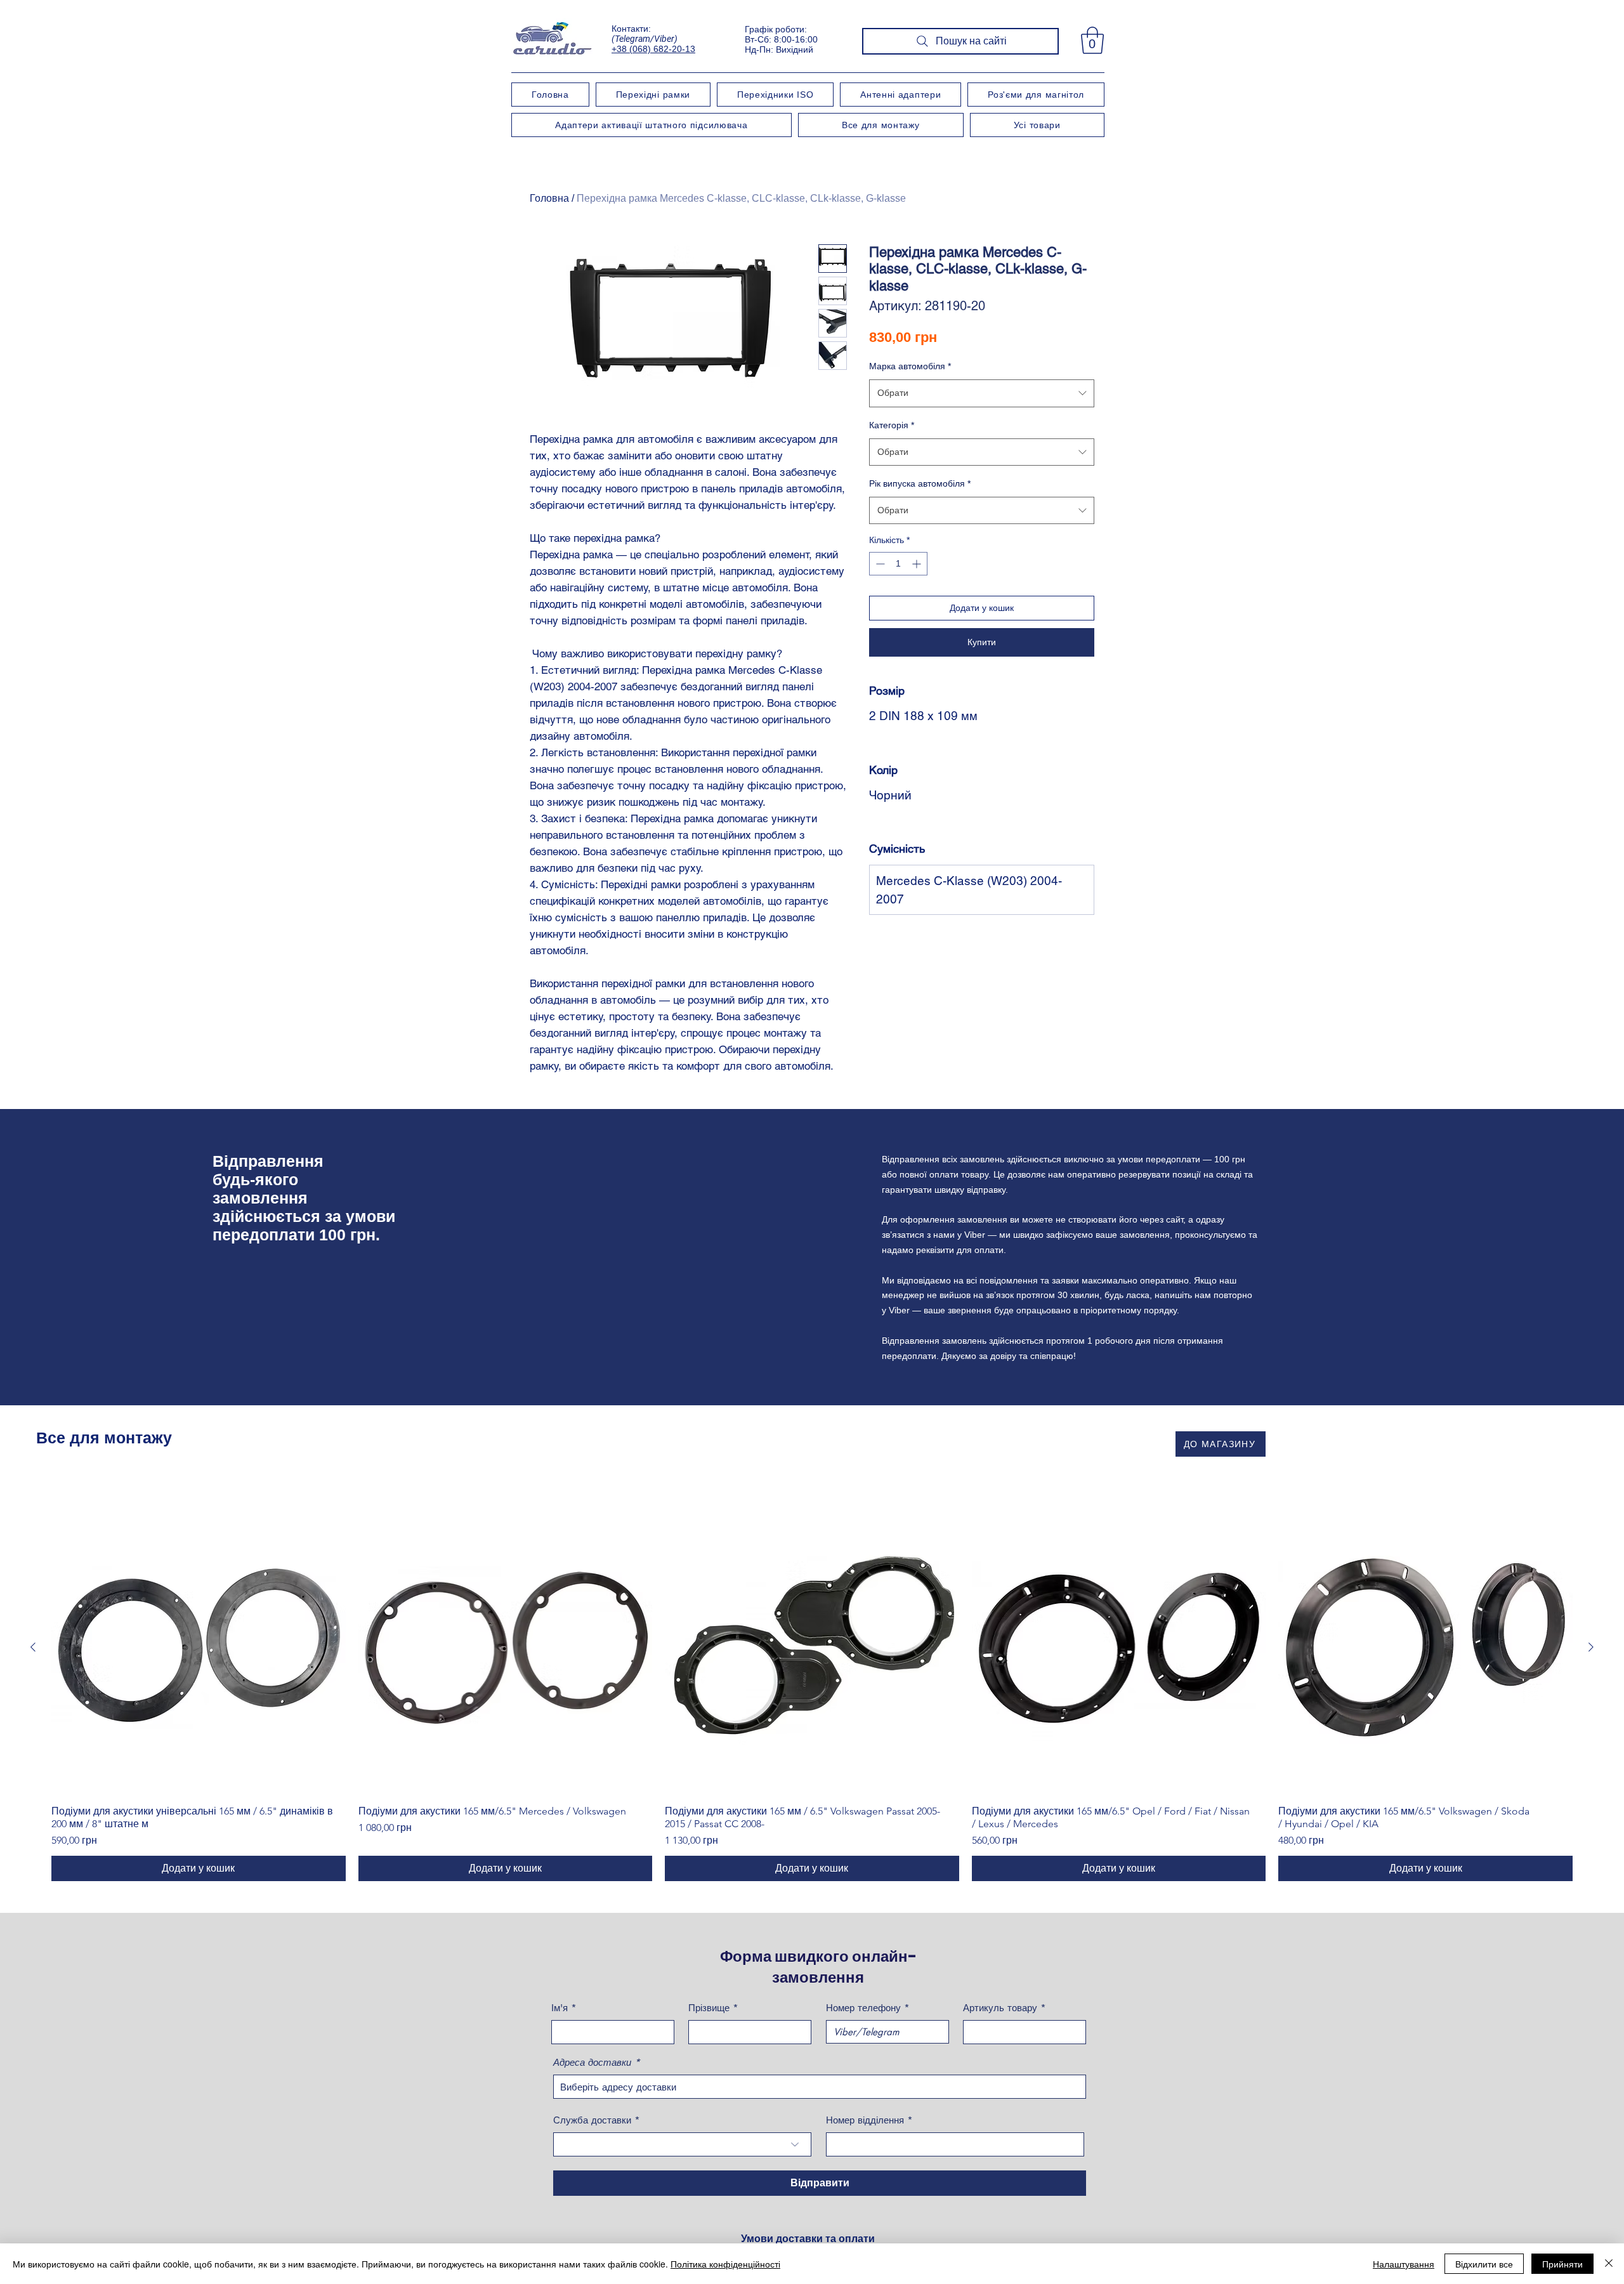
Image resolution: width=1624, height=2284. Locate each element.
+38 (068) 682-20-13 (653, 49)
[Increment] (918, 564)
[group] (812, 1691)
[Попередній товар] (33, 1647)
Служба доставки (592, 2120)
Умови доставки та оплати (808, 2239)
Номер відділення (865, 2120)
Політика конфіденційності (725, 2264)
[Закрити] (1609, 2264)
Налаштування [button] (1404, 2264)
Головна (549, 198)
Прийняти (1562, 2264)
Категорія (892, 425)
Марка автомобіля (910, 366)
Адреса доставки (592, 2062)
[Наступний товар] (1591, 1647)
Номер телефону (863, 2008)
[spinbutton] (898, 564)
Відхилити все (1484, 2264)
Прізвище (709, 2008)
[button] (1092, 40)
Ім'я (560, 2008)
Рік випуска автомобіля (920, 483)
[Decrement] (879, 564)
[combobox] (982, 393)
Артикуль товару (1000, 2008)
